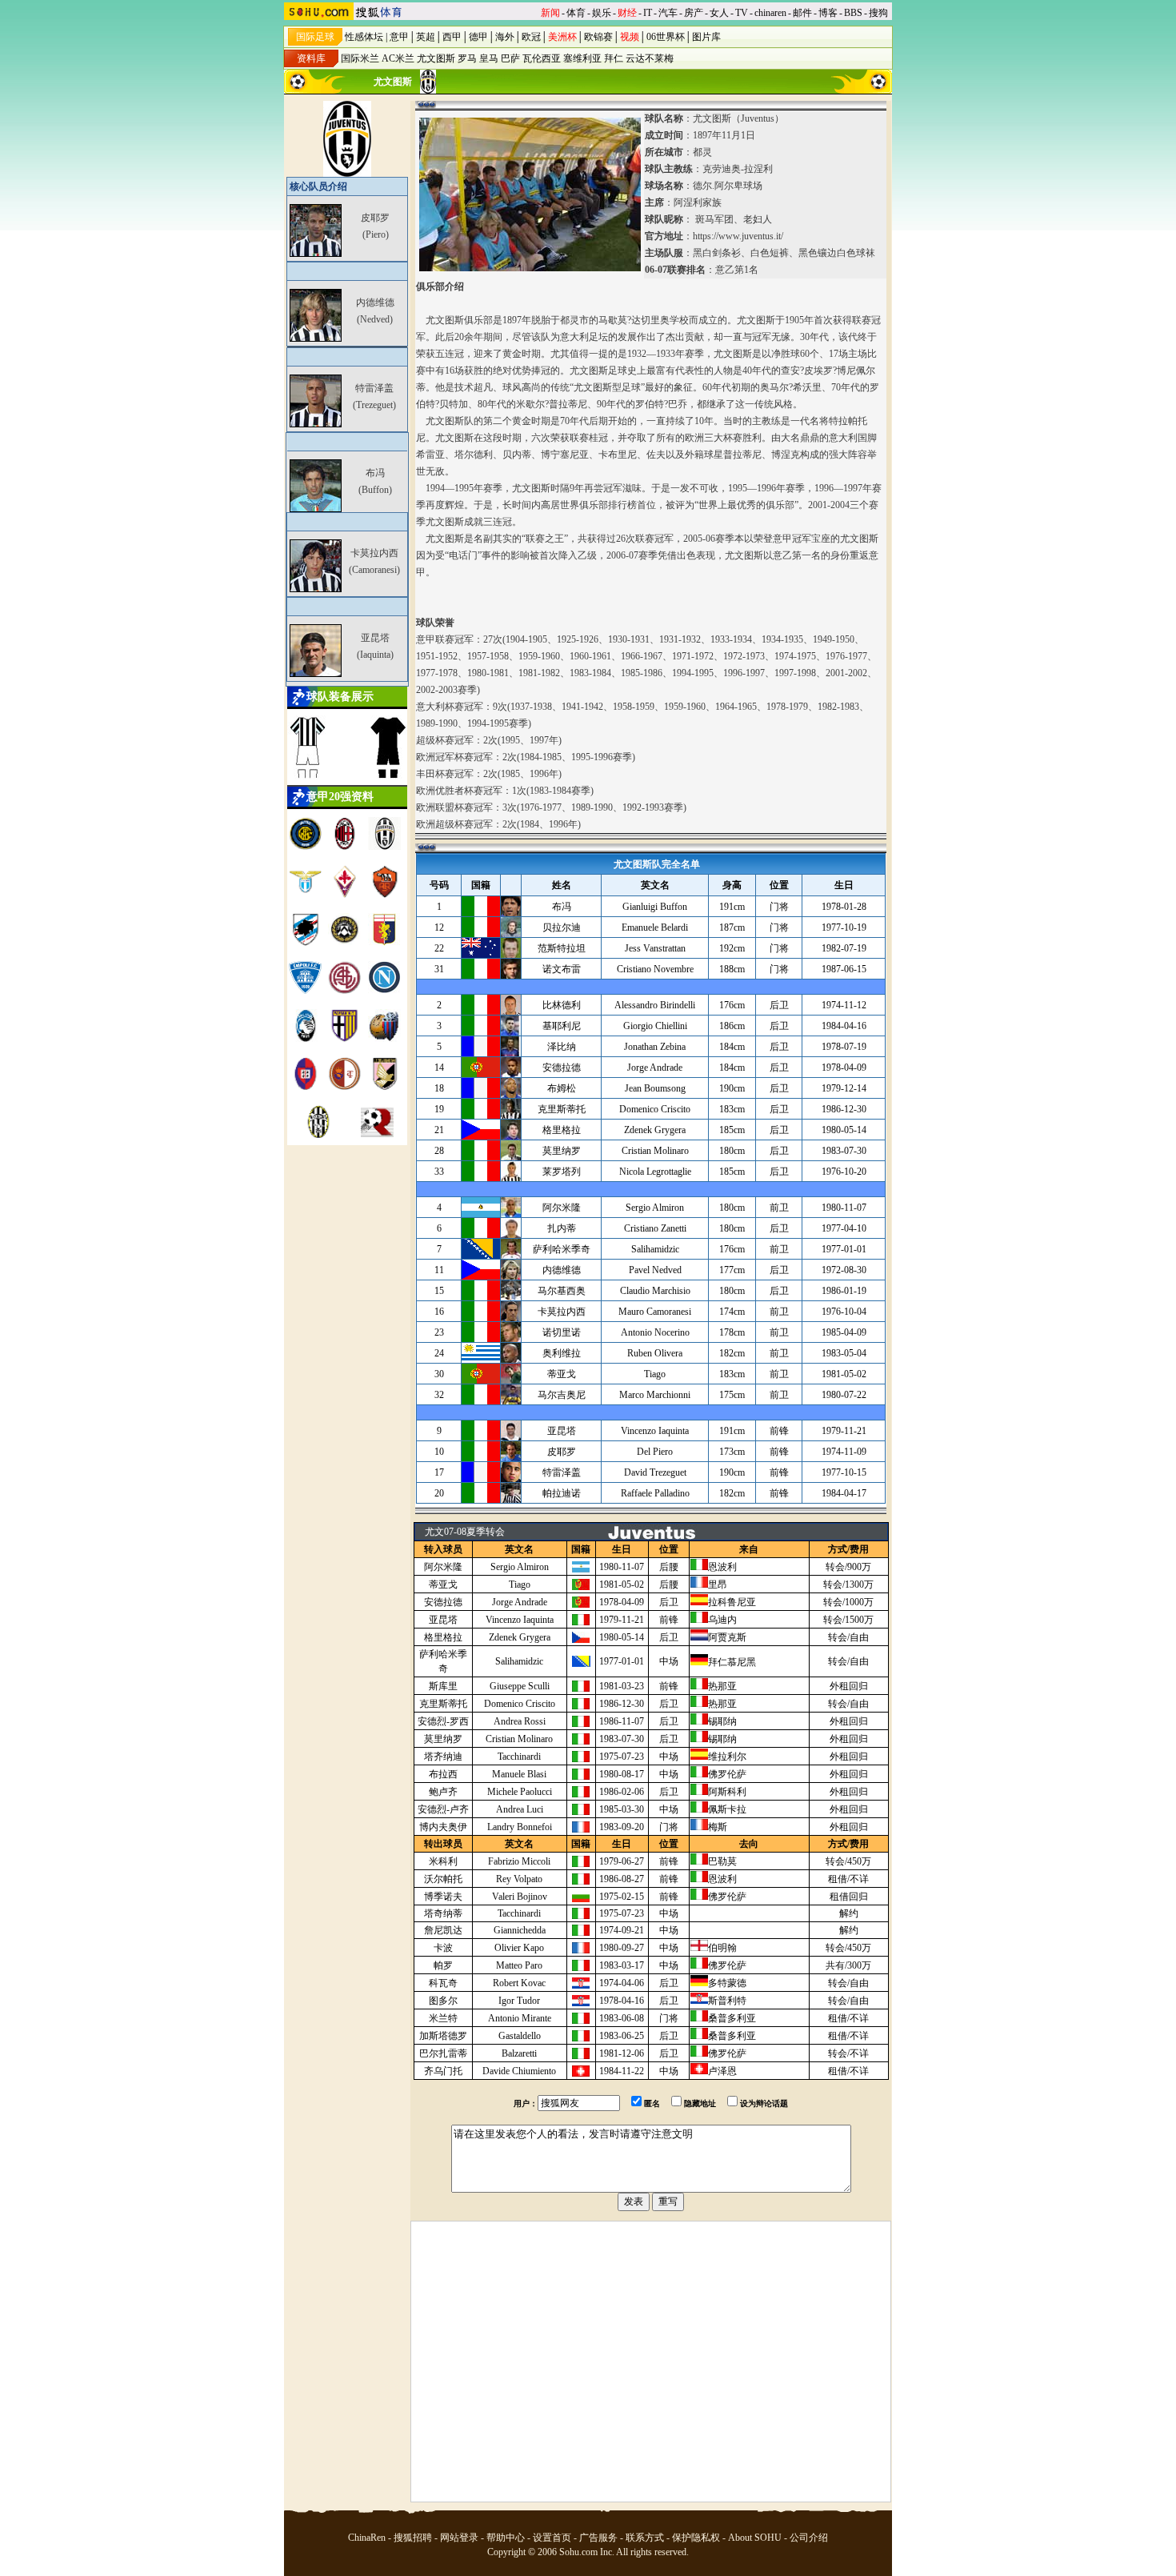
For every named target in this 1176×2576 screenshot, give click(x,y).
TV (742, 13)
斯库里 (443, 1686)
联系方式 (645, 2538)
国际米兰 (360, 58)
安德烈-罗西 (443, 1721)
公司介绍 (809, 2538)
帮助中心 (506, 2538)
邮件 (802, 13)
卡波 (443, 1948)
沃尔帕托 (443, 1879)
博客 (828, 13)
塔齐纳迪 (443, 1757)
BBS (853, 13)
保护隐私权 (696, 2538)
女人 (719, 13)
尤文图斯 (436, 58)
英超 (426, 37)
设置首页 (552, 2538)
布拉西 (443, 1774)
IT (648, 13)
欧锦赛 (598, 37)
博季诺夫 (443, 1897)
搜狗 (878, 13)
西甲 (452, 37)
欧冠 (531, 37)
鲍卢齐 (443, 1792)
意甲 (399, 37)
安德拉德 (443, 1602)
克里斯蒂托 (443, 1704)
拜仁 (614, 58)
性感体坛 (364, 37)
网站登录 (459, 2538)
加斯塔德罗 (443, 2036)
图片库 (706, 37)
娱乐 (602, 13)
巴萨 (510, 58)
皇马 (489, 58)
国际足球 (315, 37)
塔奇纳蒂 (443, 1913)
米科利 (443, 1861)
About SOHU (755, 2538)
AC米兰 (398, 58)
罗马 (467, 58)
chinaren (770, 13)
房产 (694, 13)
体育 (576, 13)
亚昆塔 (443, 1620)
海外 (505, 37)
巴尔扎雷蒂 (443, 2053)
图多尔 (443, 2001)
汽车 (668, 13)
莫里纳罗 (443, 1739)
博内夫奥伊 (443, 1827)
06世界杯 (666, 37)
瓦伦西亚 (542, 58)
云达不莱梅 (650, 58)
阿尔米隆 (443, 1567)
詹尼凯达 (443, 1930)
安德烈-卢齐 (443, 1809)
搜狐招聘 (413, 2538)
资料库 (311, 58)
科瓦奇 (443, 1983)
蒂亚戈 (443, 1584)
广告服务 (598, 2538)
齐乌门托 (443, 2071)
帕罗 (443, 1965)
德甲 (478, 37)
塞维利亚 (582, 58)
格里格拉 (443, 1637)
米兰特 (443, 2018)
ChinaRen (367, 2538)
